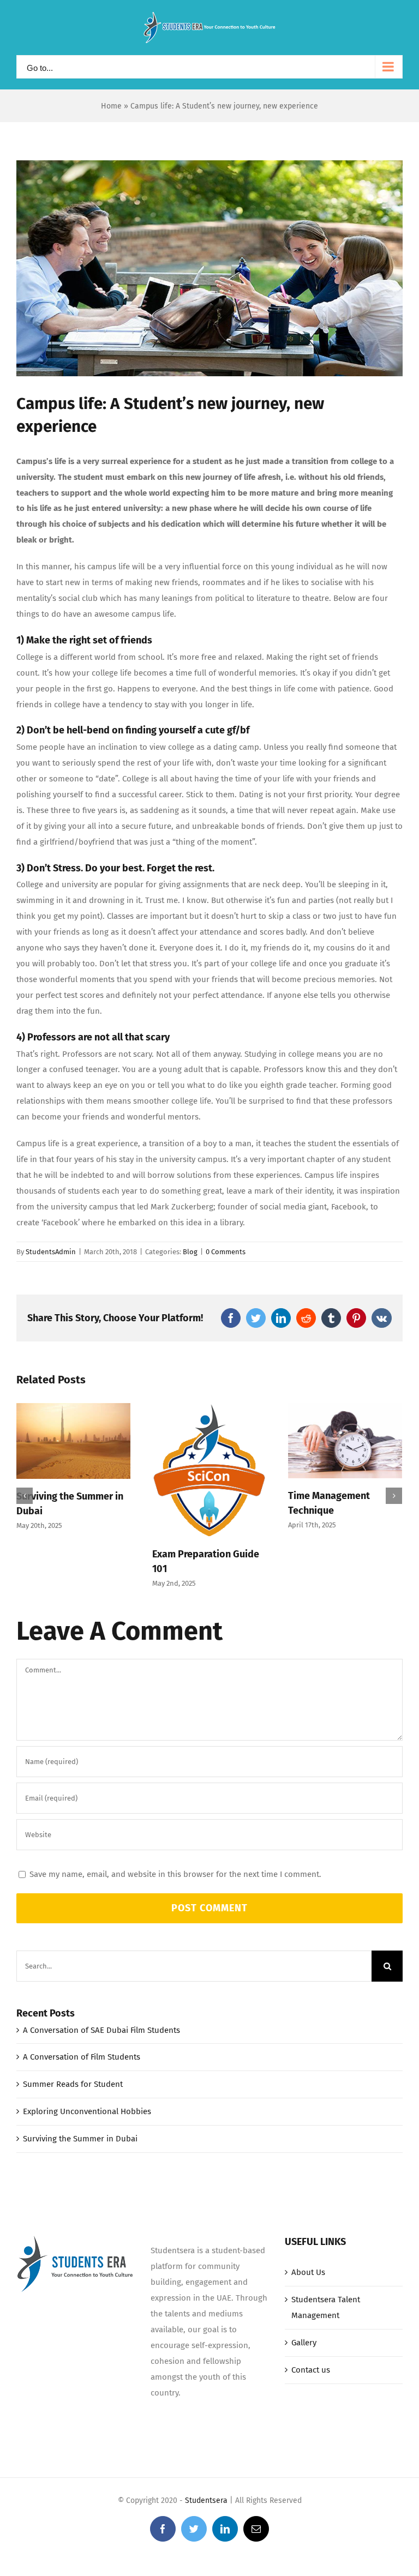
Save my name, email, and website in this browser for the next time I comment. (175, 1874)
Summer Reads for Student (73, 2084)
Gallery (304, 2343)
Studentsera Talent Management (326, 2307)
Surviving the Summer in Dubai (80, 2139)
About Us (308, 2272)
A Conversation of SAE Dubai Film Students (101, 2030)
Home (111, 106)
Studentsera (206, 2500)
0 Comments (226, 1252)
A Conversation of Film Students (82, 2057)
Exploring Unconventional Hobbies (87, 2111)
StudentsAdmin (51, 1252)
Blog (190, 1252)
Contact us (311, 2370)
